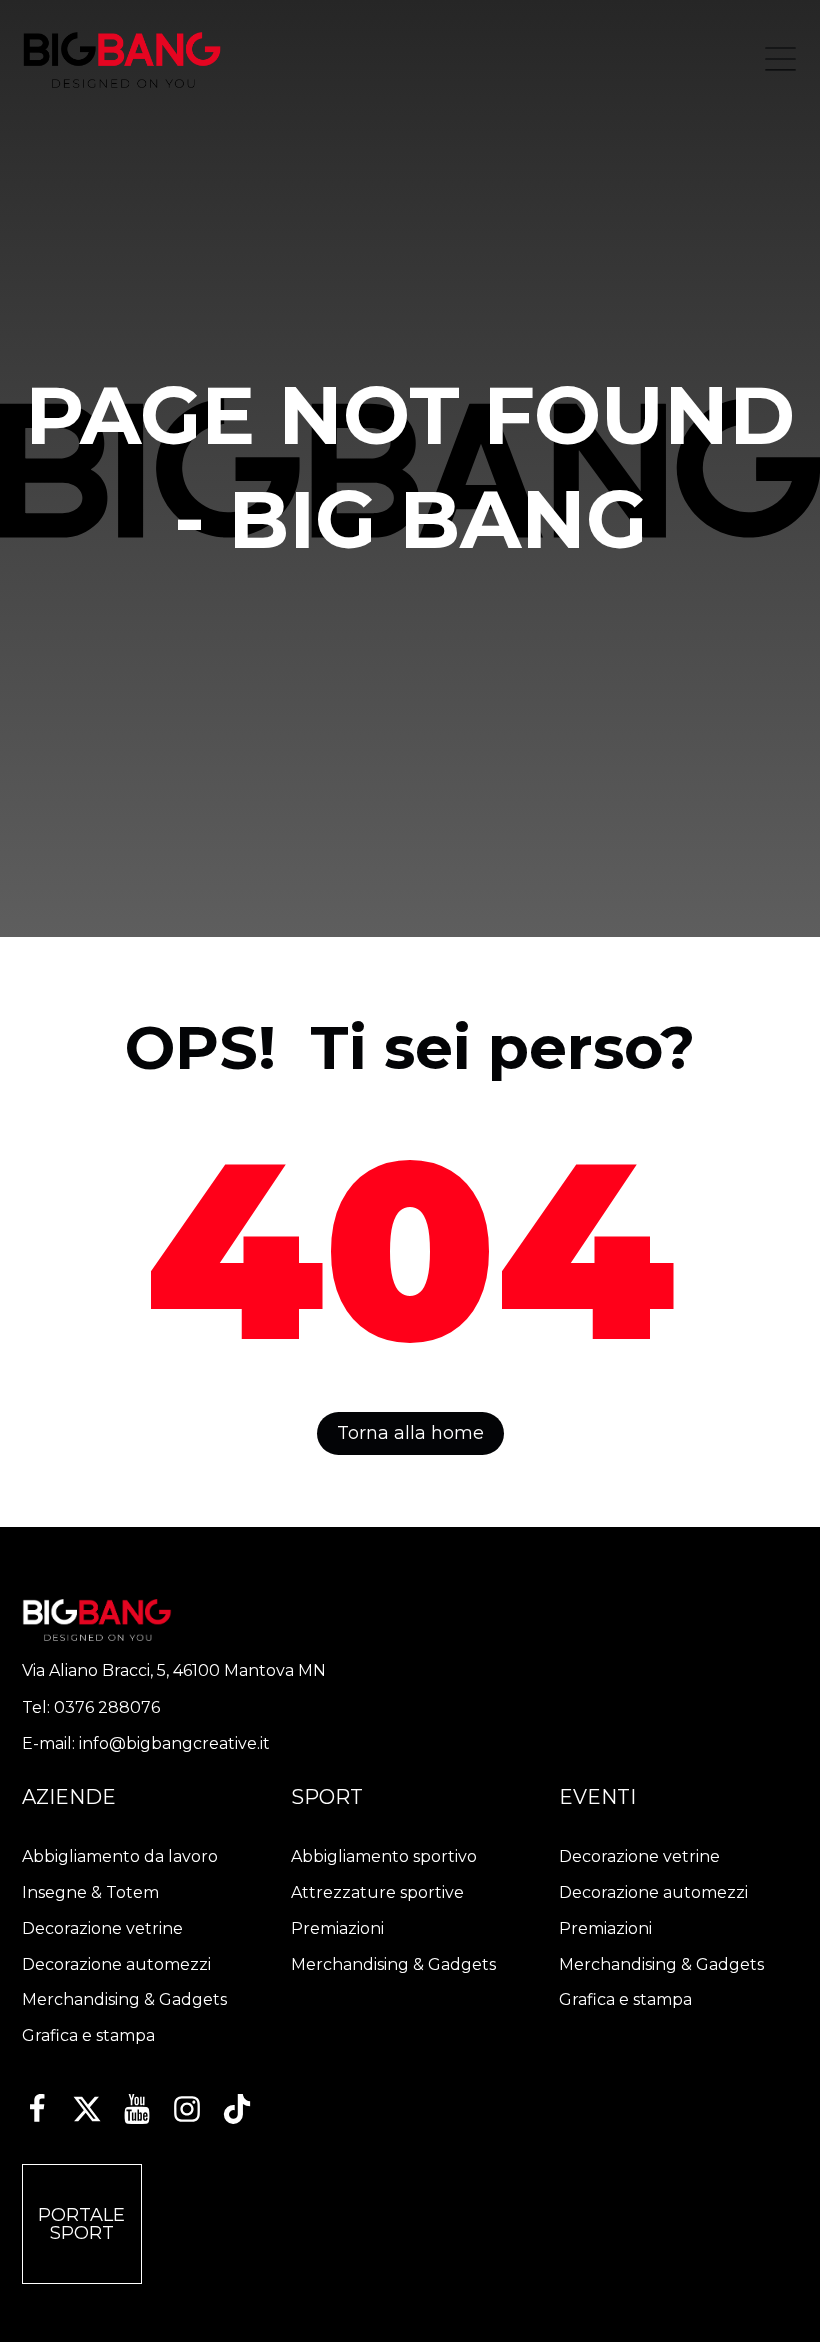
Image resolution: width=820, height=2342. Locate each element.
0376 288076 (107, 1707)
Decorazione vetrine (102, 1928)
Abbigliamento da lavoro (120, 1856)
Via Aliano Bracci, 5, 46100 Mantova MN (174, 1670)
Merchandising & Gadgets (124, 1999)
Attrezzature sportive (377, 1892)
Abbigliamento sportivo (384, 1856)
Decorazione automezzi (116, 1964)
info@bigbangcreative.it (174, 1743)
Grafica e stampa (88, 2035)
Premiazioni (337, 1928)
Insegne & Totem (90, 1892)
